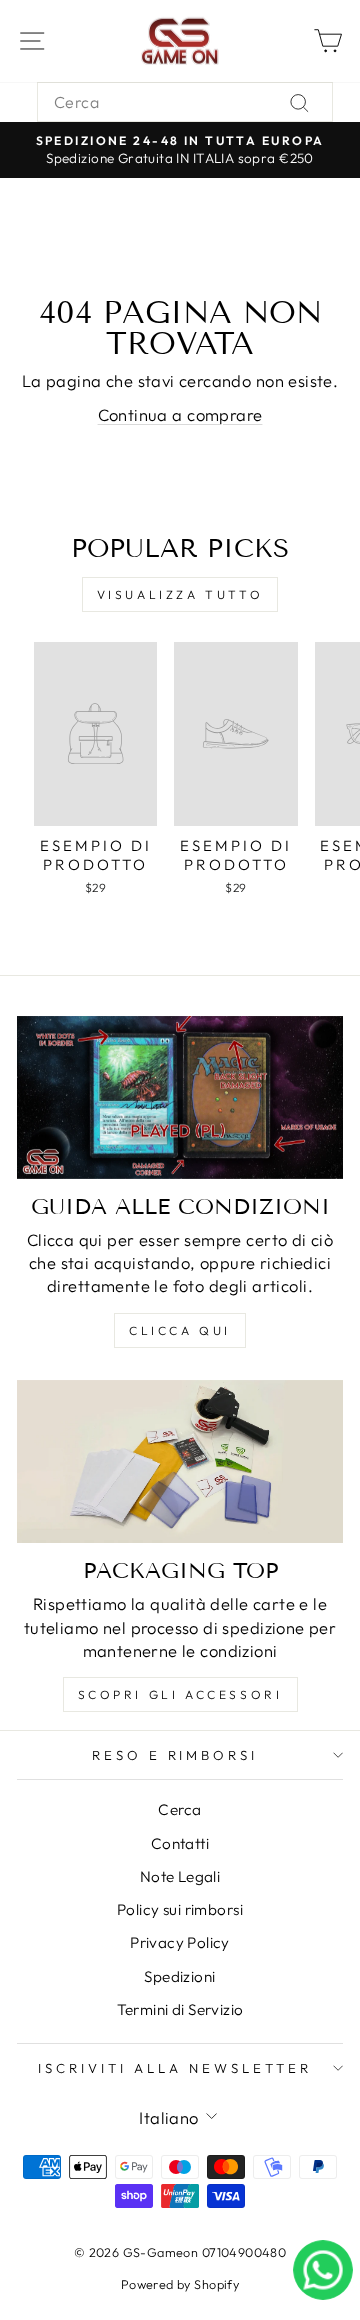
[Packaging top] (180, 1461)
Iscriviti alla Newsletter (174, 2068)
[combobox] (185, 102)
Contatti (180, 1843)
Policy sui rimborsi (180, 1909)
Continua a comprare (180, 414)
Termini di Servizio (180, 2009)
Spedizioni (179, 1976)
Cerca (179, 1809)
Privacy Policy (180, 1942)
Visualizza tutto (180, 594)
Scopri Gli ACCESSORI (180, 1694)
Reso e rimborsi (175, 1755)
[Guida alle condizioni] (180, 1097)
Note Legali (180, 1876)
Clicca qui (180, 1330)
